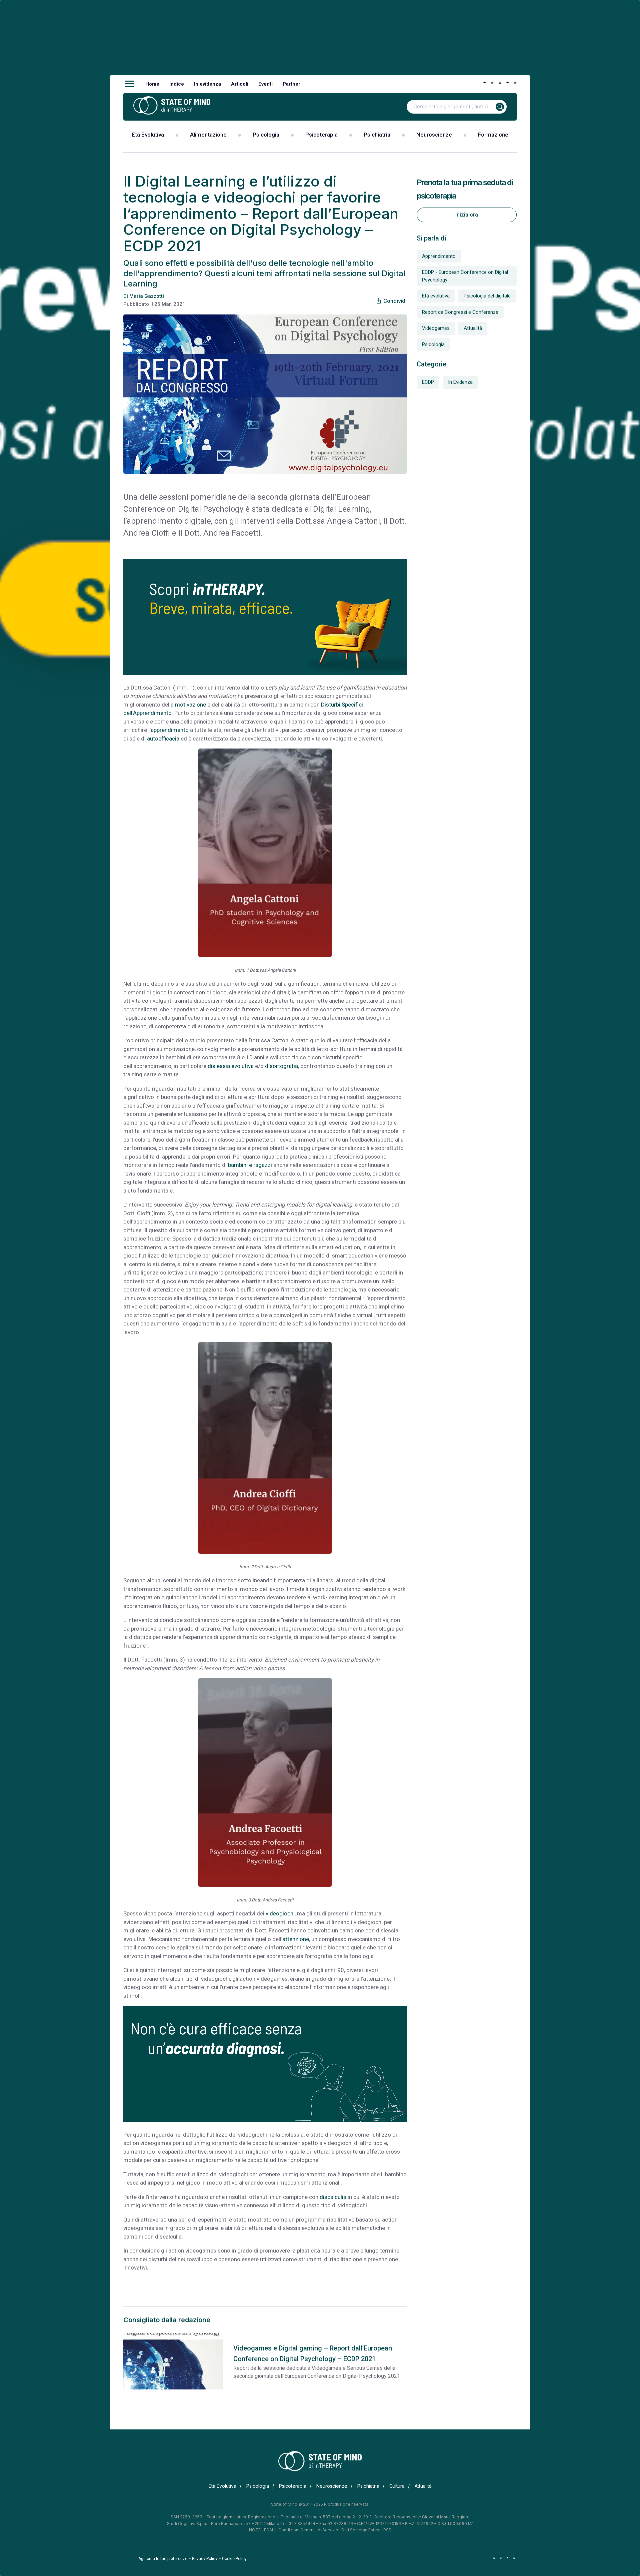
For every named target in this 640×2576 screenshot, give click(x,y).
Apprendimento (439, 256)
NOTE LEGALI (262, 2530)
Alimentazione (208, 135)
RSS (387, 2530)
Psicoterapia (321, 135)
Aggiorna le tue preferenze (163, 2559)
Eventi (265, 84)
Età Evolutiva (148, 135)
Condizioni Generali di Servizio (308, 2530)
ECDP (428, 382)
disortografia (281, 1066)
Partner (291, 84)
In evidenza (207, 84)
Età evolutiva (436, 296)
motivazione (190, 705)
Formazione (493, 135)
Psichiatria (377, 135)
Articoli (240, 84)
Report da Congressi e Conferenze (460, 312)
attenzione (296, 1939)
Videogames (436, 328)
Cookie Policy (234, 2559)
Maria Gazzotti (147, 296)
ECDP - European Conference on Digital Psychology (465, 276)
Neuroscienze (434, 135)
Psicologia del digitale (487, 296)
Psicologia (266, 135)
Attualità (473, 328)
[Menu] (129, 84)
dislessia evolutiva (231, 1066)
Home (152, 84)
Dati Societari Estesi (361, 2530)
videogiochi (280, 1913)
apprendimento (170, 730)
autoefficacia (163, 739)
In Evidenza (460, 382)
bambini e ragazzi (250, 1165)
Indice (177, 84)
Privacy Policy (205, 2559)
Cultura (397, 2486)
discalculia (333, 2197)
